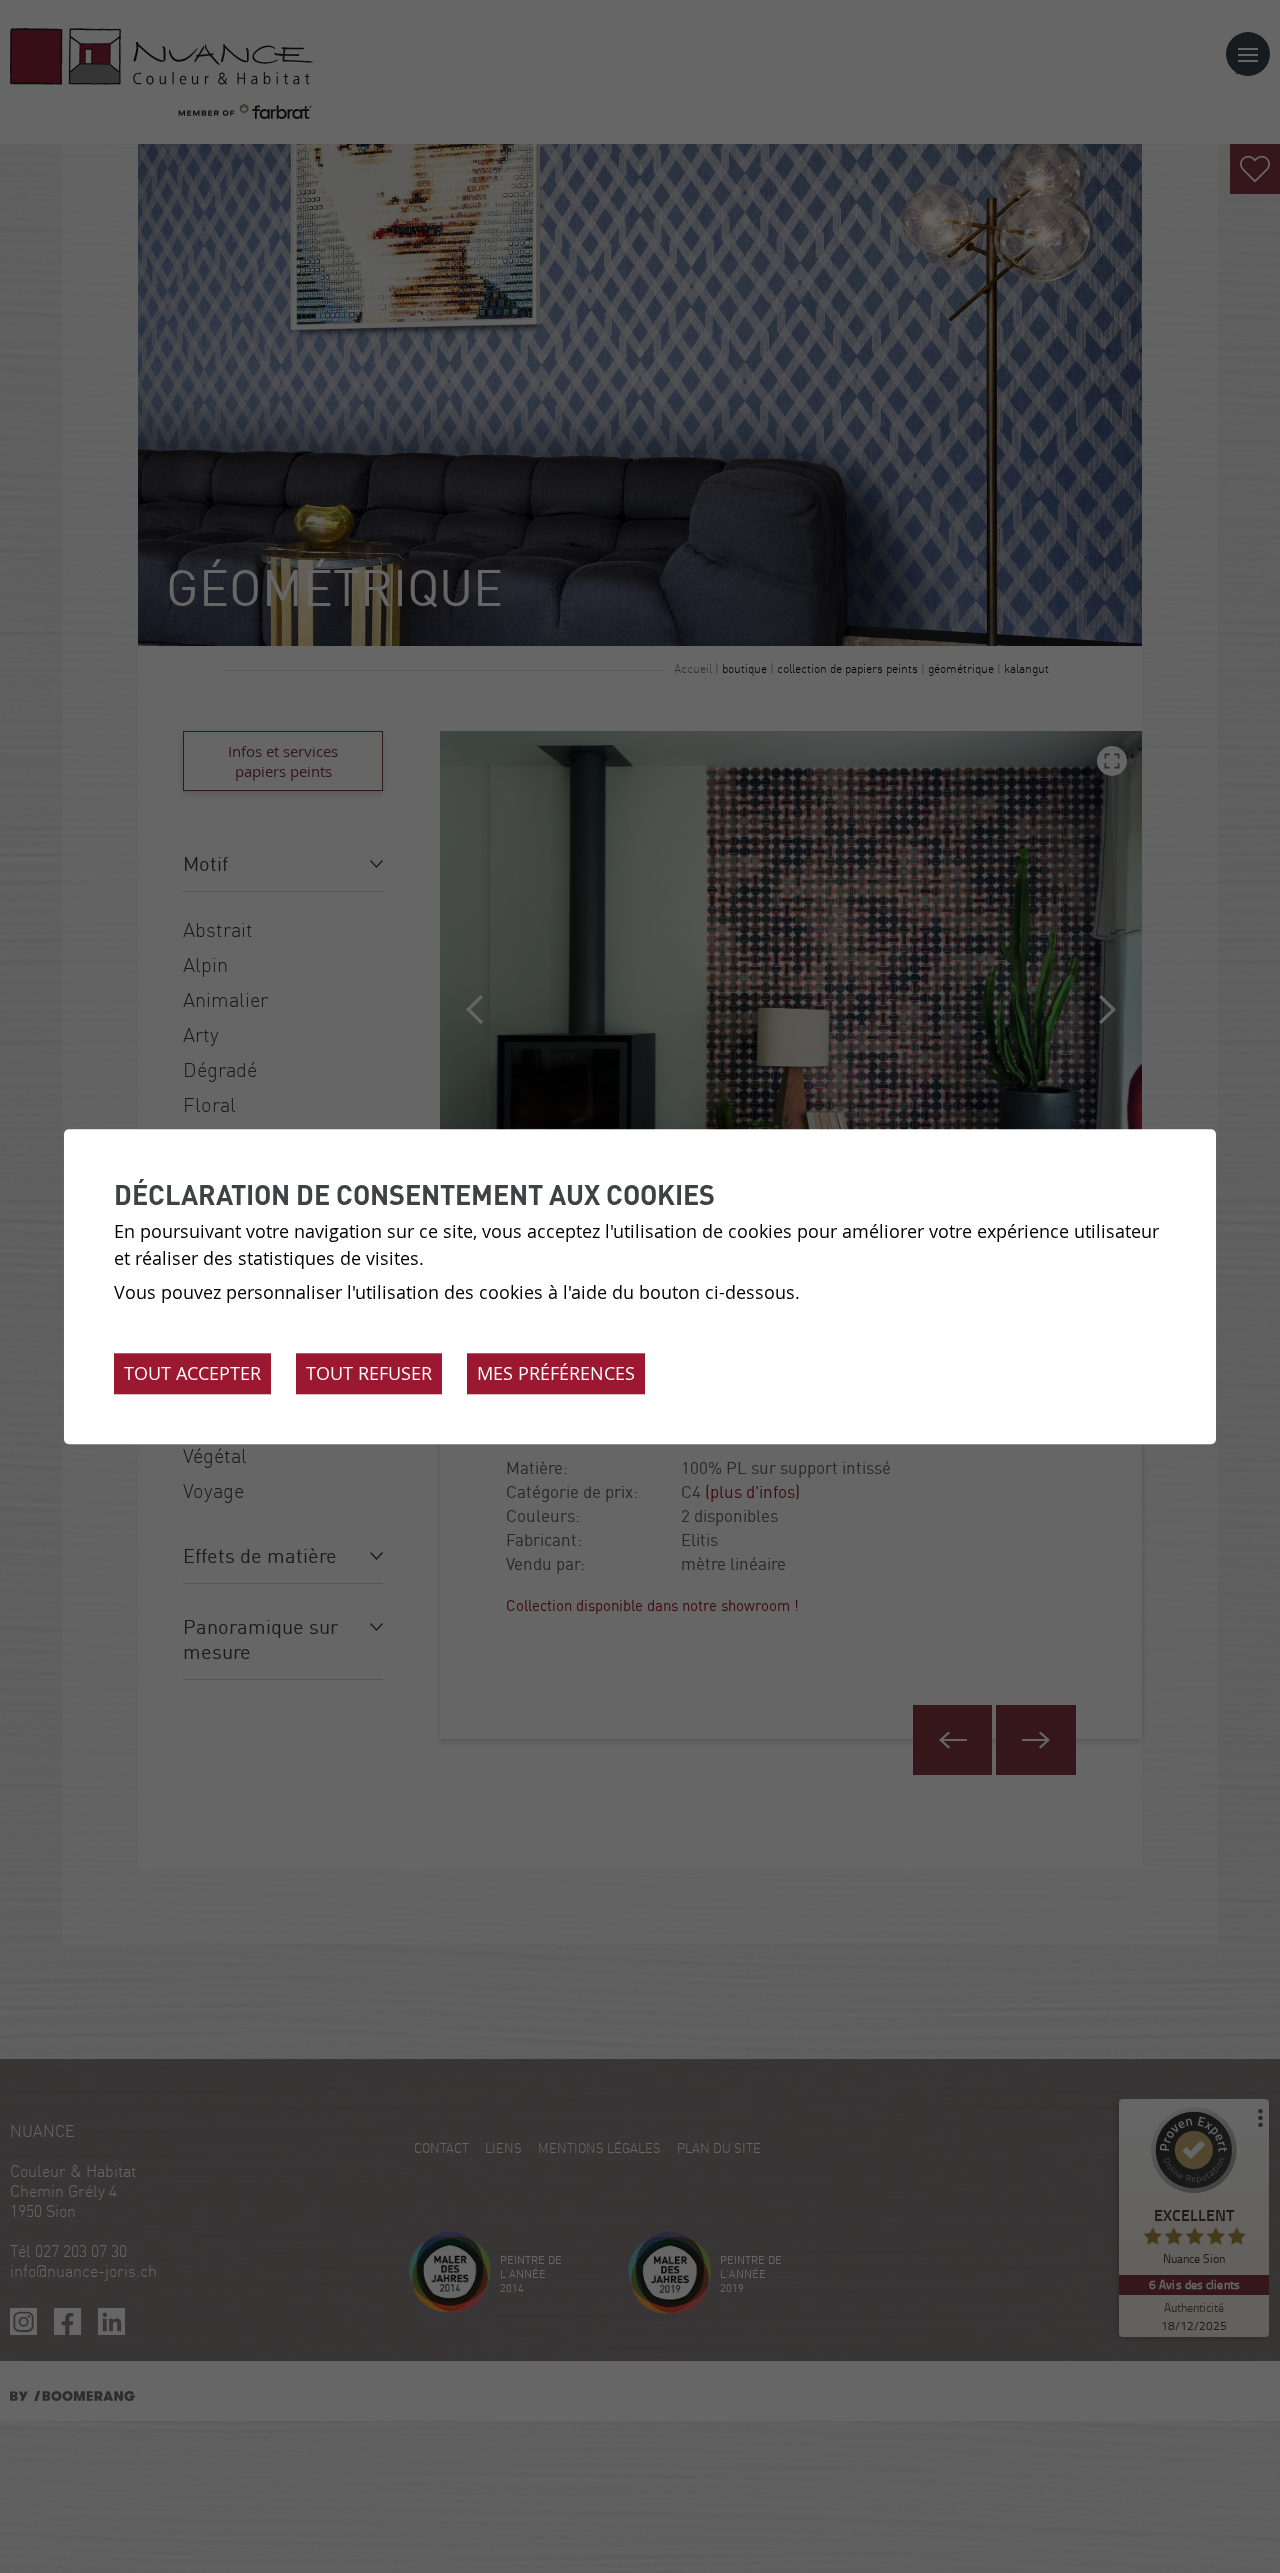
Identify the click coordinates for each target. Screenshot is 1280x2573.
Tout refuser (369, 1373)
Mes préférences (556, 1373)
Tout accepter (192, 1373)
